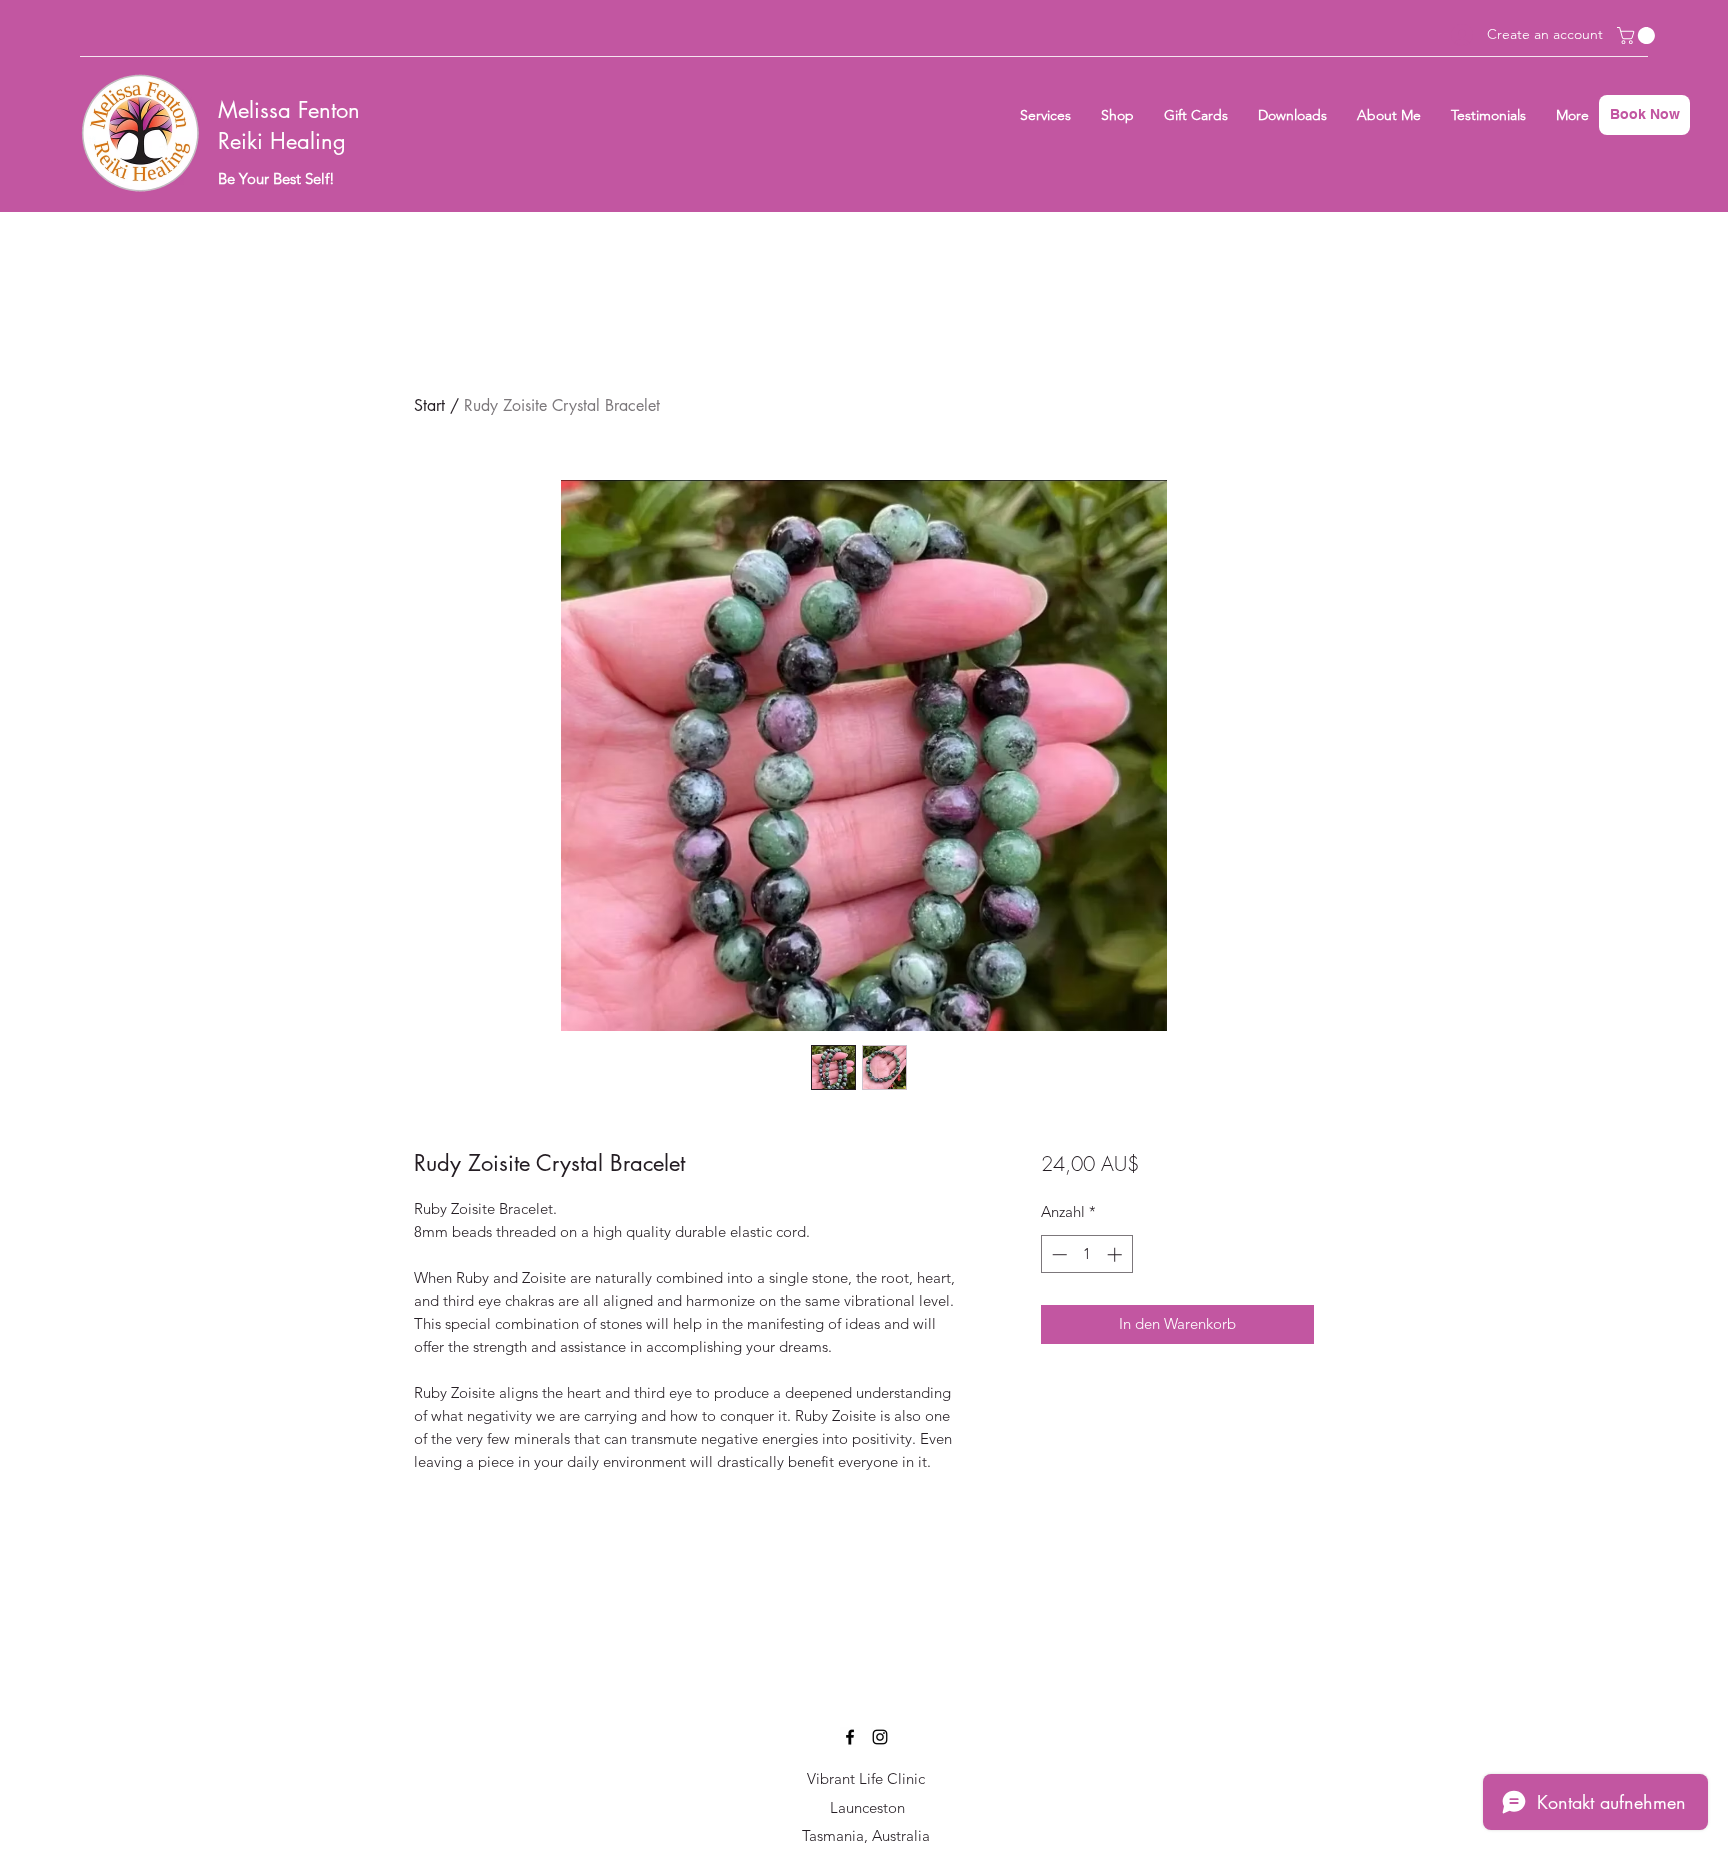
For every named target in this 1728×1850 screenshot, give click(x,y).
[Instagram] (880, 1737)
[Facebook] (850, 1737)
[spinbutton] (1086, 1254)
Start (429, 405)
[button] (1638, 35)
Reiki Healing (282, 141)
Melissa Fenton (289, 110)
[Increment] (1116, 1254)
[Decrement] (1057, 1254)
